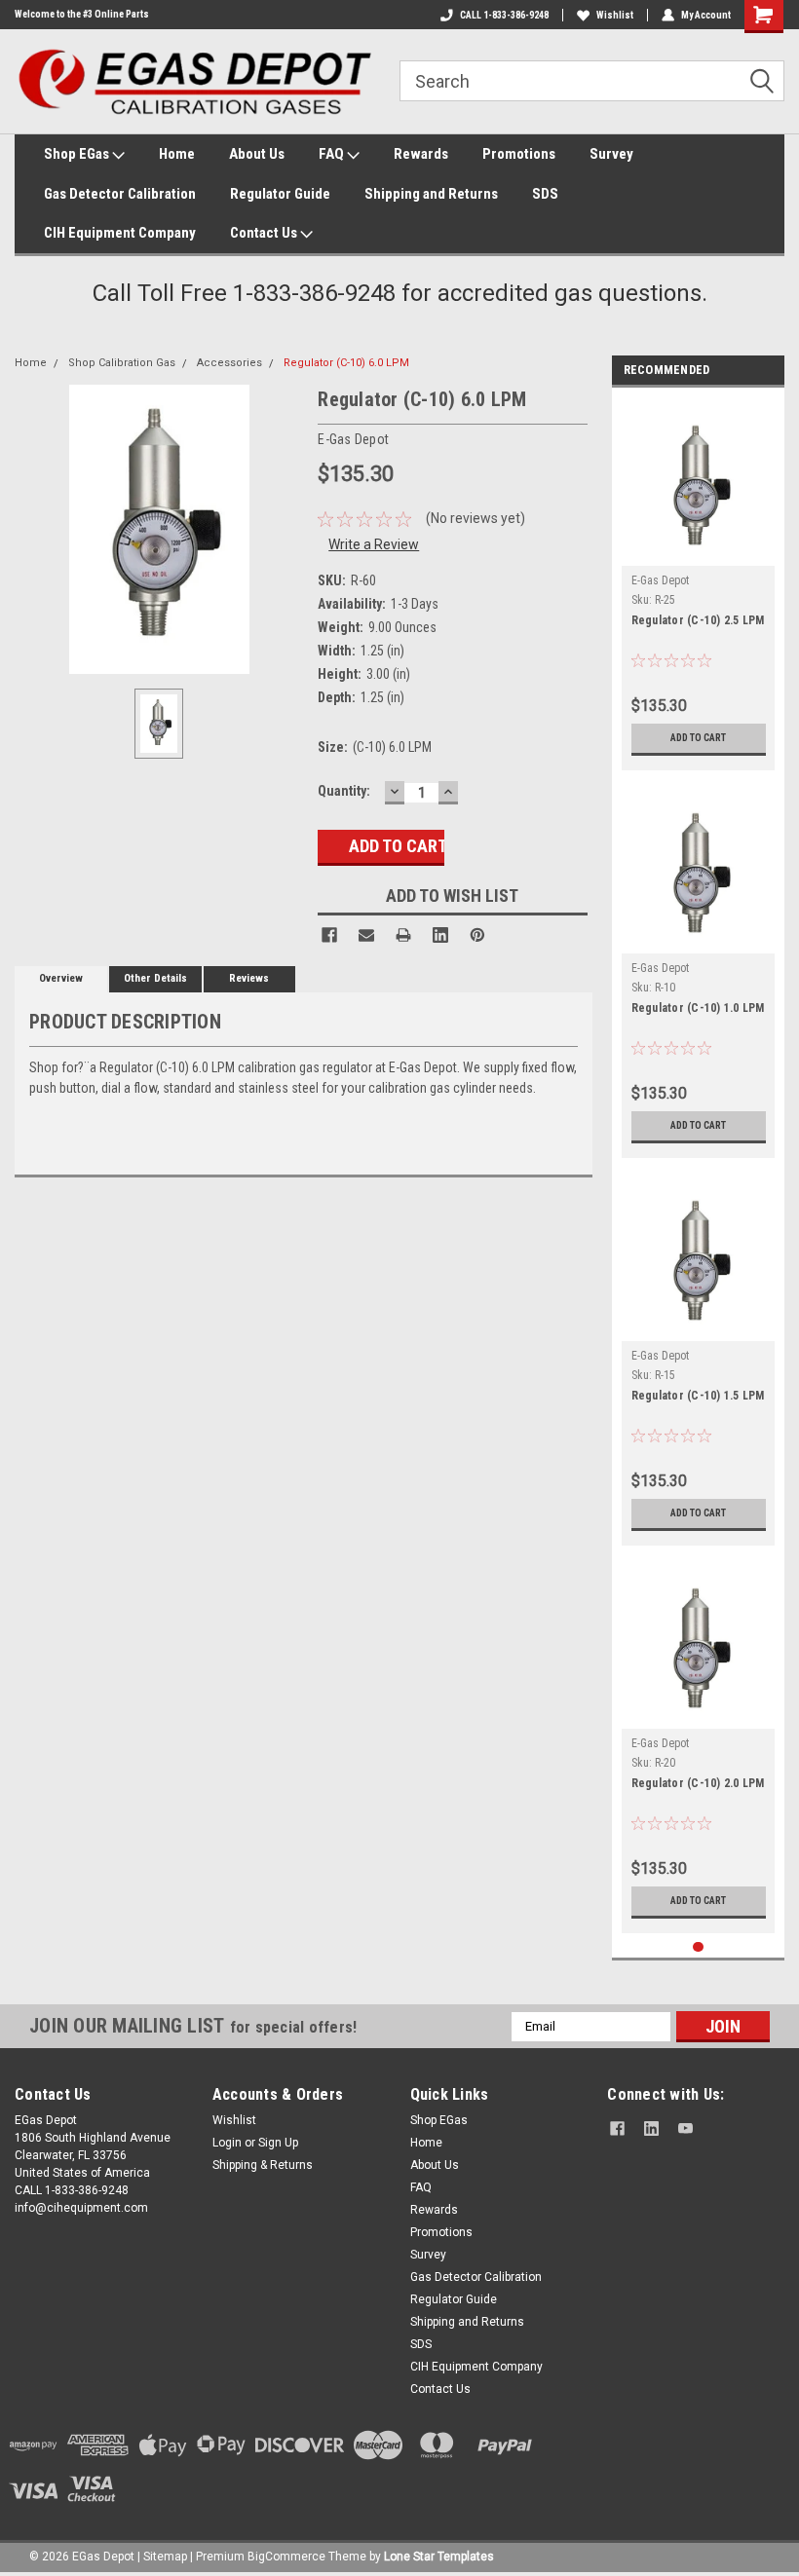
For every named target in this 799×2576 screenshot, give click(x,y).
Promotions (519, 154)
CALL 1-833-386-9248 (504, 15)
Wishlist (615, 15)
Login (227, 2143)
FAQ (333, 154)
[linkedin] (651, 2128)
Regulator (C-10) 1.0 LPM (698, 1008)
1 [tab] (698, 1947)
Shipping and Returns (431, 194)
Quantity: (344, 791)
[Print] (403, 935)
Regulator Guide (280, 194)
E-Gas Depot (660, 580)
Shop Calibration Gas (122, 363)
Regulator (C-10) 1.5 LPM (698, 1396)
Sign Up (278, 2143)
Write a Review (374, 544)
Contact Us (265, 233)
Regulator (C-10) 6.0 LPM (346, 363)
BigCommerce (286, 2557)
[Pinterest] (477, 935)
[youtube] (685, 2128)
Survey (611, 154)
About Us (257, 154)
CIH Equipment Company (120, 233)
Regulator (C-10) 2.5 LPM (698, 620)
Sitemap (165, 2557)
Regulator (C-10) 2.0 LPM (698, 1783)
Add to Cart (698, 738)
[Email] (366, 935)
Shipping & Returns (263, 2165)
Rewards (421, 154)
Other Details (155, 978)
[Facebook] (329, 935)
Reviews (249, 978)
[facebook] (617, 2128)
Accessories (229, 363)
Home (177, 154)
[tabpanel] (699, 584)
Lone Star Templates (439, 2557)
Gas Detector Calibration (120, 194)
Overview (61, 978)
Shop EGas (78, 154)
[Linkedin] (440, 935)
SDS (545, 194)
